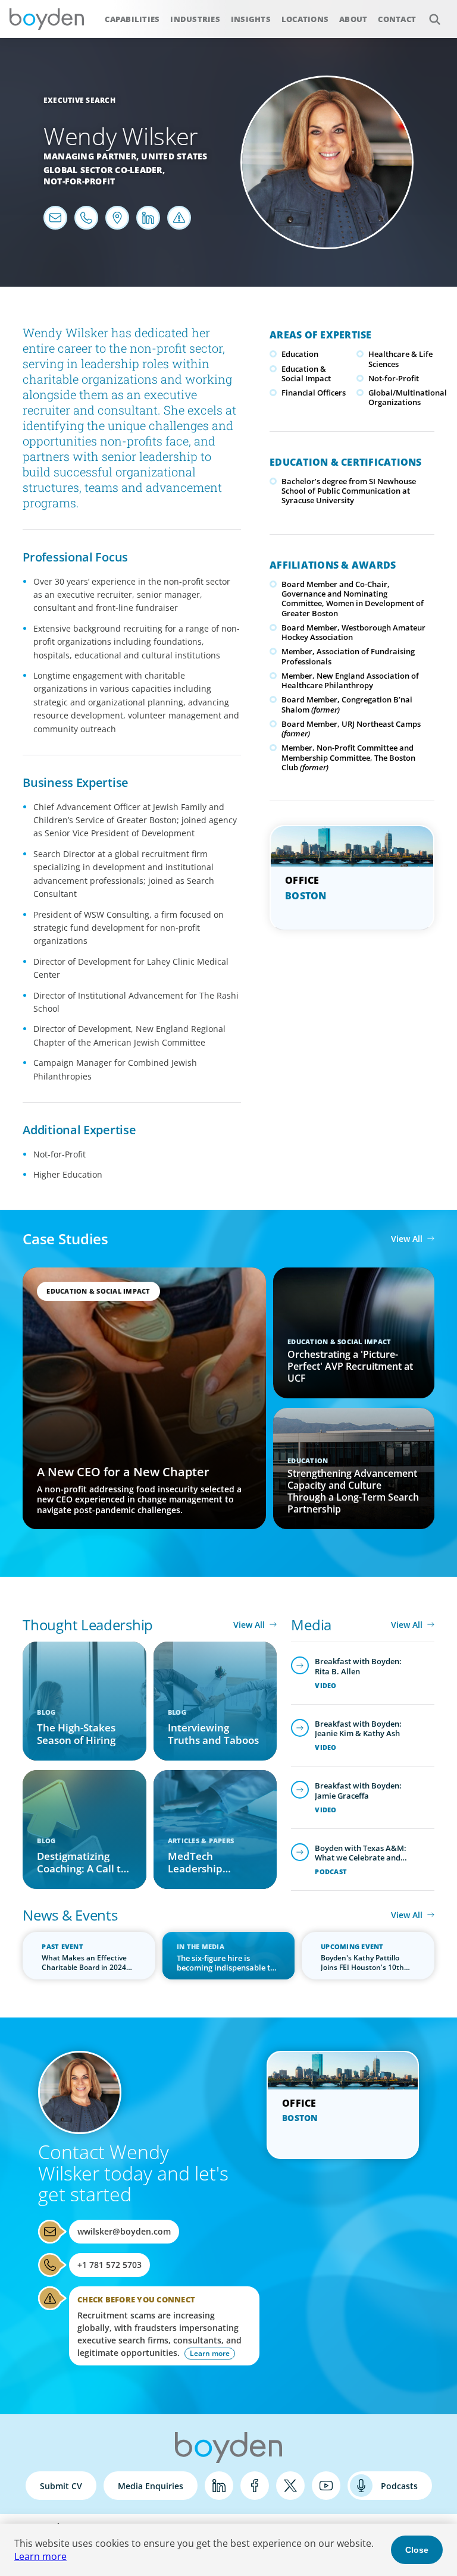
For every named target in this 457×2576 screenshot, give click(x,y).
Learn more (40, 2556)
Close (417, 2550)
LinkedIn (219, 2486)
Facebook (255, 2486)
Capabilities (132, 19)
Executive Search (79, 100)
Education (300, 354)
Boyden (46, 19)
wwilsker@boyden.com (124, 2231)
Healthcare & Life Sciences (400, 359)
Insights (251, 19)
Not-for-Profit (79, 181)
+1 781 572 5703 (109, 2265)
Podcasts (399, 2486)
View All (407, 1239)
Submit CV (61, 2486)
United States (174, 156)
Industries (195, 19)
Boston (306, 896)
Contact (397, 19)
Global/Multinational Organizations (408, 397)
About (353, 19)
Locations (305, 19)
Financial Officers (314, 393)
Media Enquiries (151, 2486)
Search (434, 19)
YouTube (326, 2486)
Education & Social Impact (306, 374)
